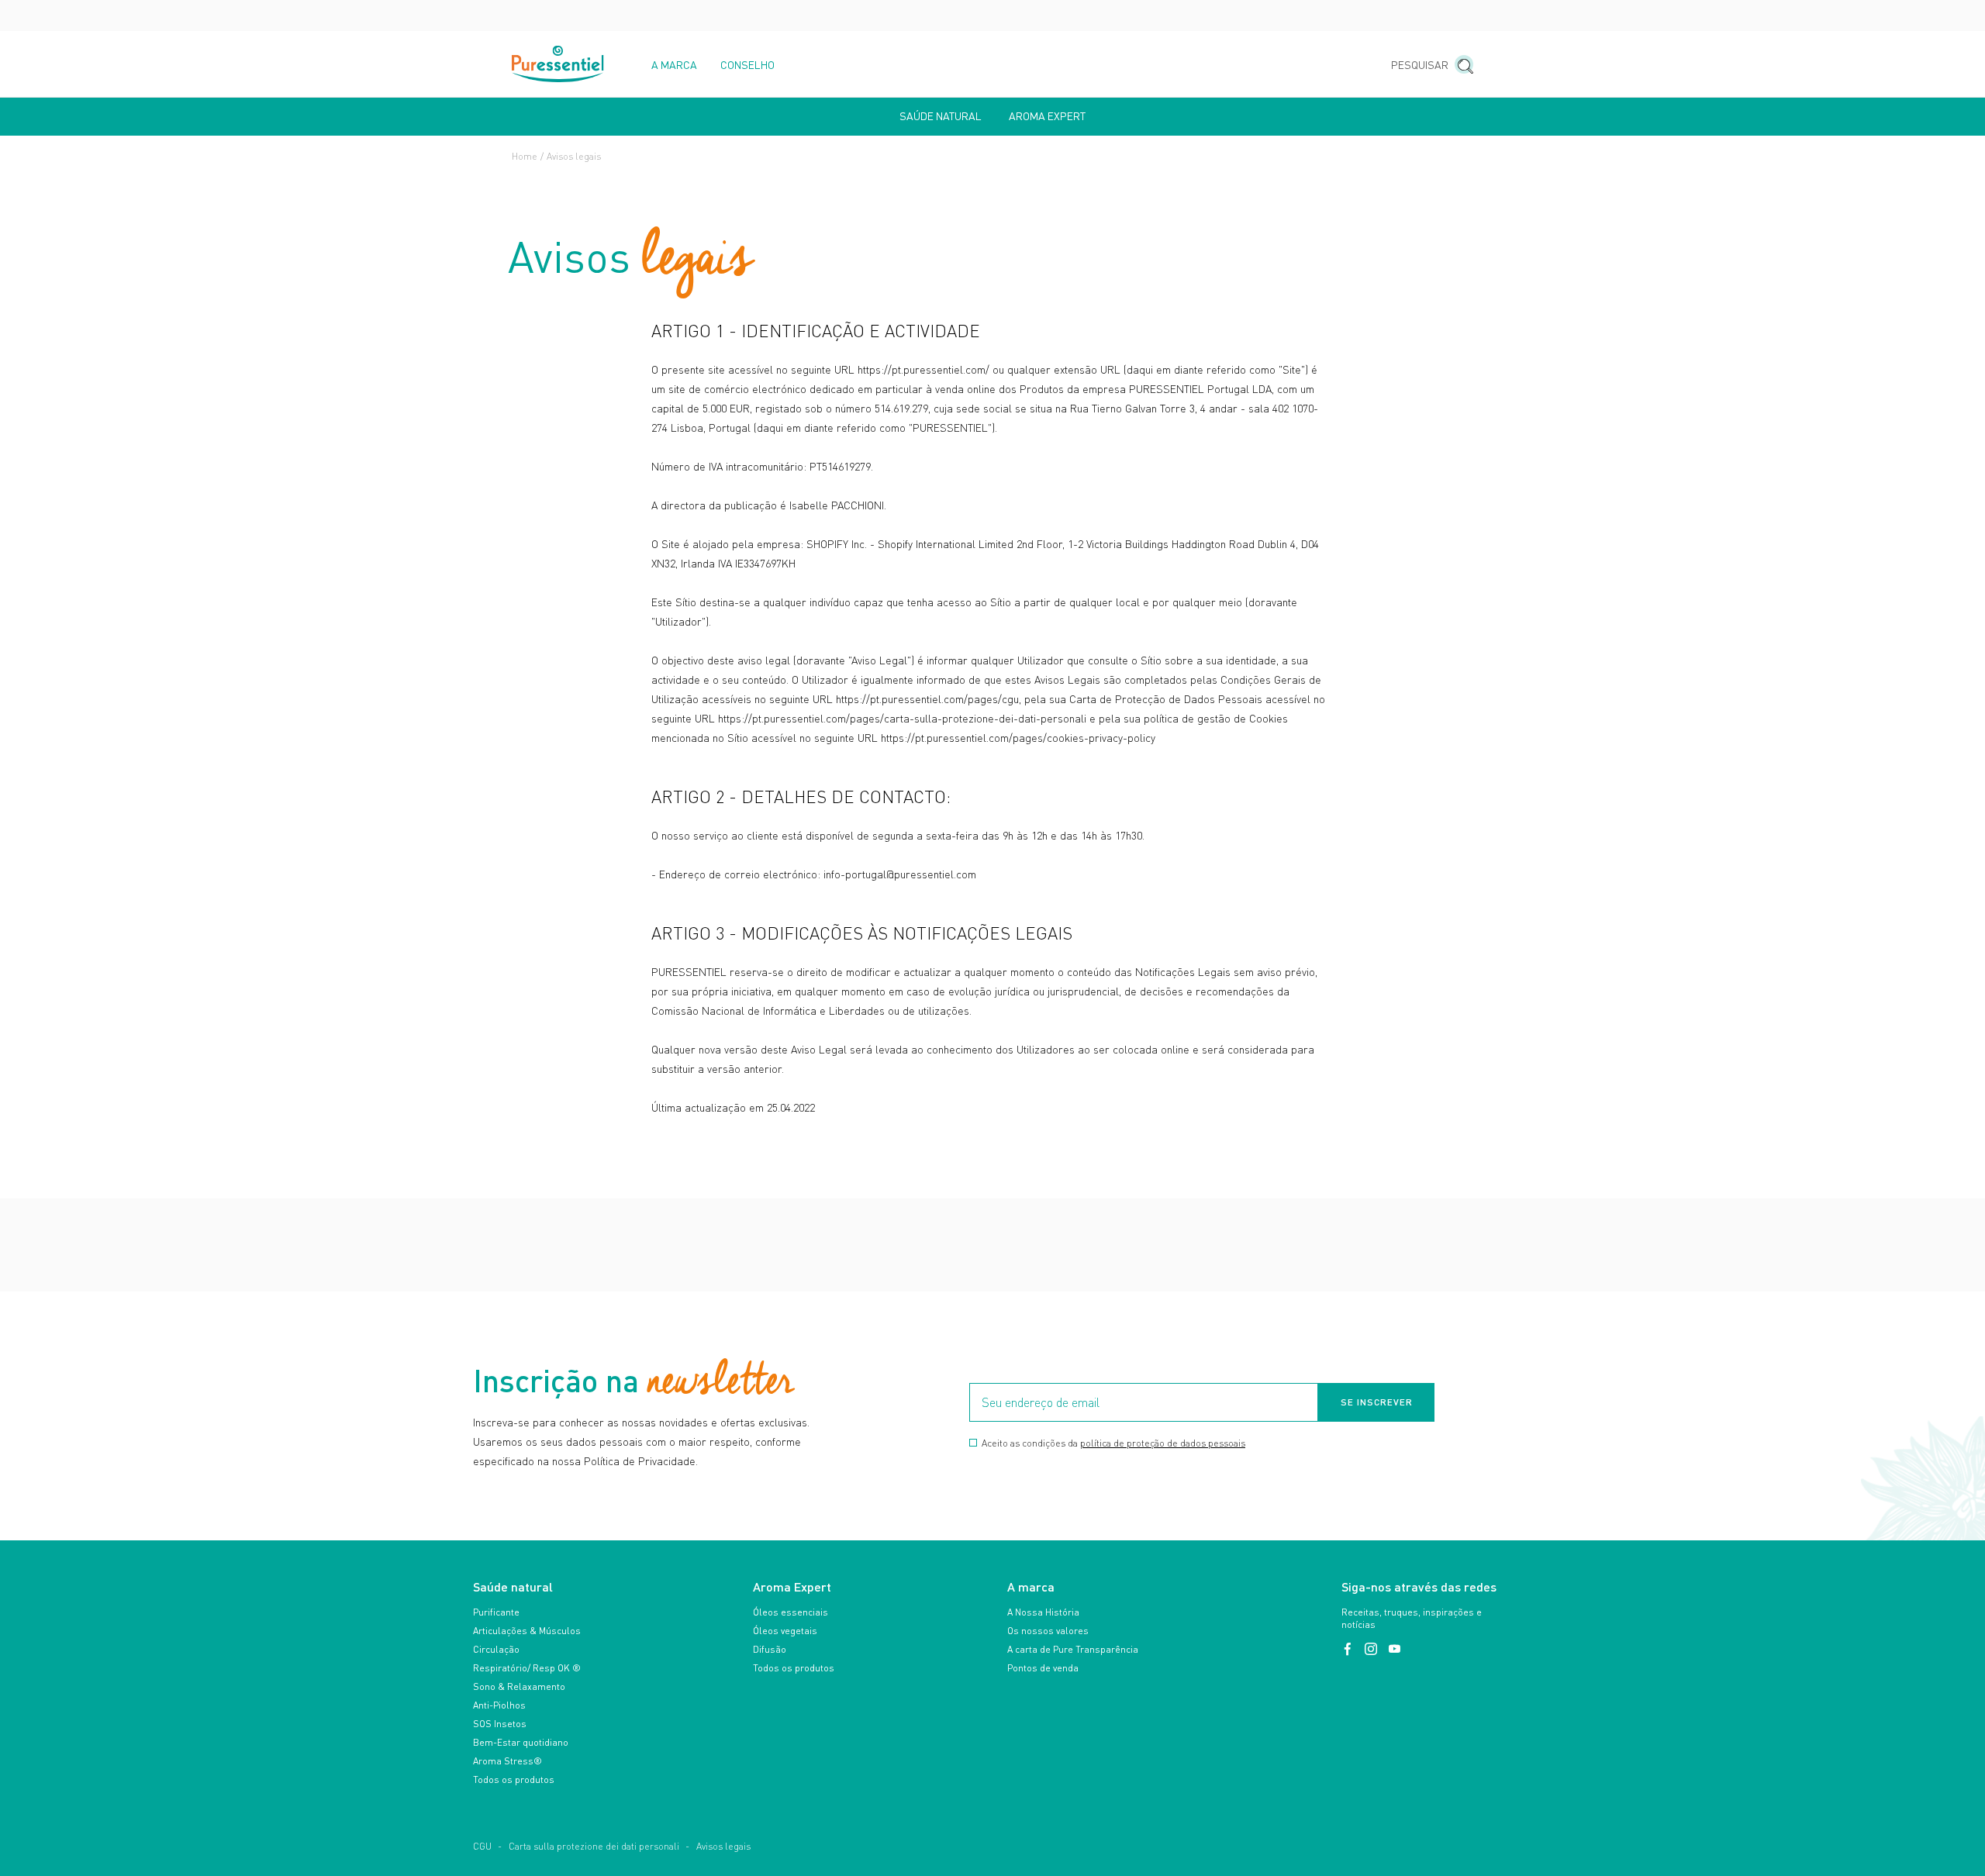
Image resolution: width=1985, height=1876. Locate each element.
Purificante (496, 1612)
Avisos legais (723, 1846)
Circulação (496, 1649)
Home (525, 156)
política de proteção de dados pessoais (1163, 1443)
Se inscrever (1377, 1402)
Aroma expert (1047, 116)
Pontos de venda (1043, 1668)
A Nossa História (1043, 1612)
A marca (674, 65)
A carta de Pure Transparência (1073, 1649)
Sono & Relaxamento (519, 1686)
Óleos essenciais (791, 1612)
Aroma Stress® (507, 1761)
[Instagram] (1372, 1649)
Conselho (747, 65)
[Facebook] (1349, 1649)
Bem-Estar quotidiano (521, 1742)
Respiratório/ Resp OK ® (527, 1668)
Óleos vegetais (785, 1631)
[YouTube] (1394, 1649)
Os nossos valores (1048, 1631)
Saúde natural (941, 116)
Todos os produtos (514, 1779)
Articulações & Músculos (527, 1631)
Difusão (770, 1649)
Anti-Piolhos (499, 1705)
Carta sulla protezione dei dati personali (594, 1846)
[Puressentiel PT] (558, 64)
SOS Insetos (500, 1724)
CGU (482, 1846)
